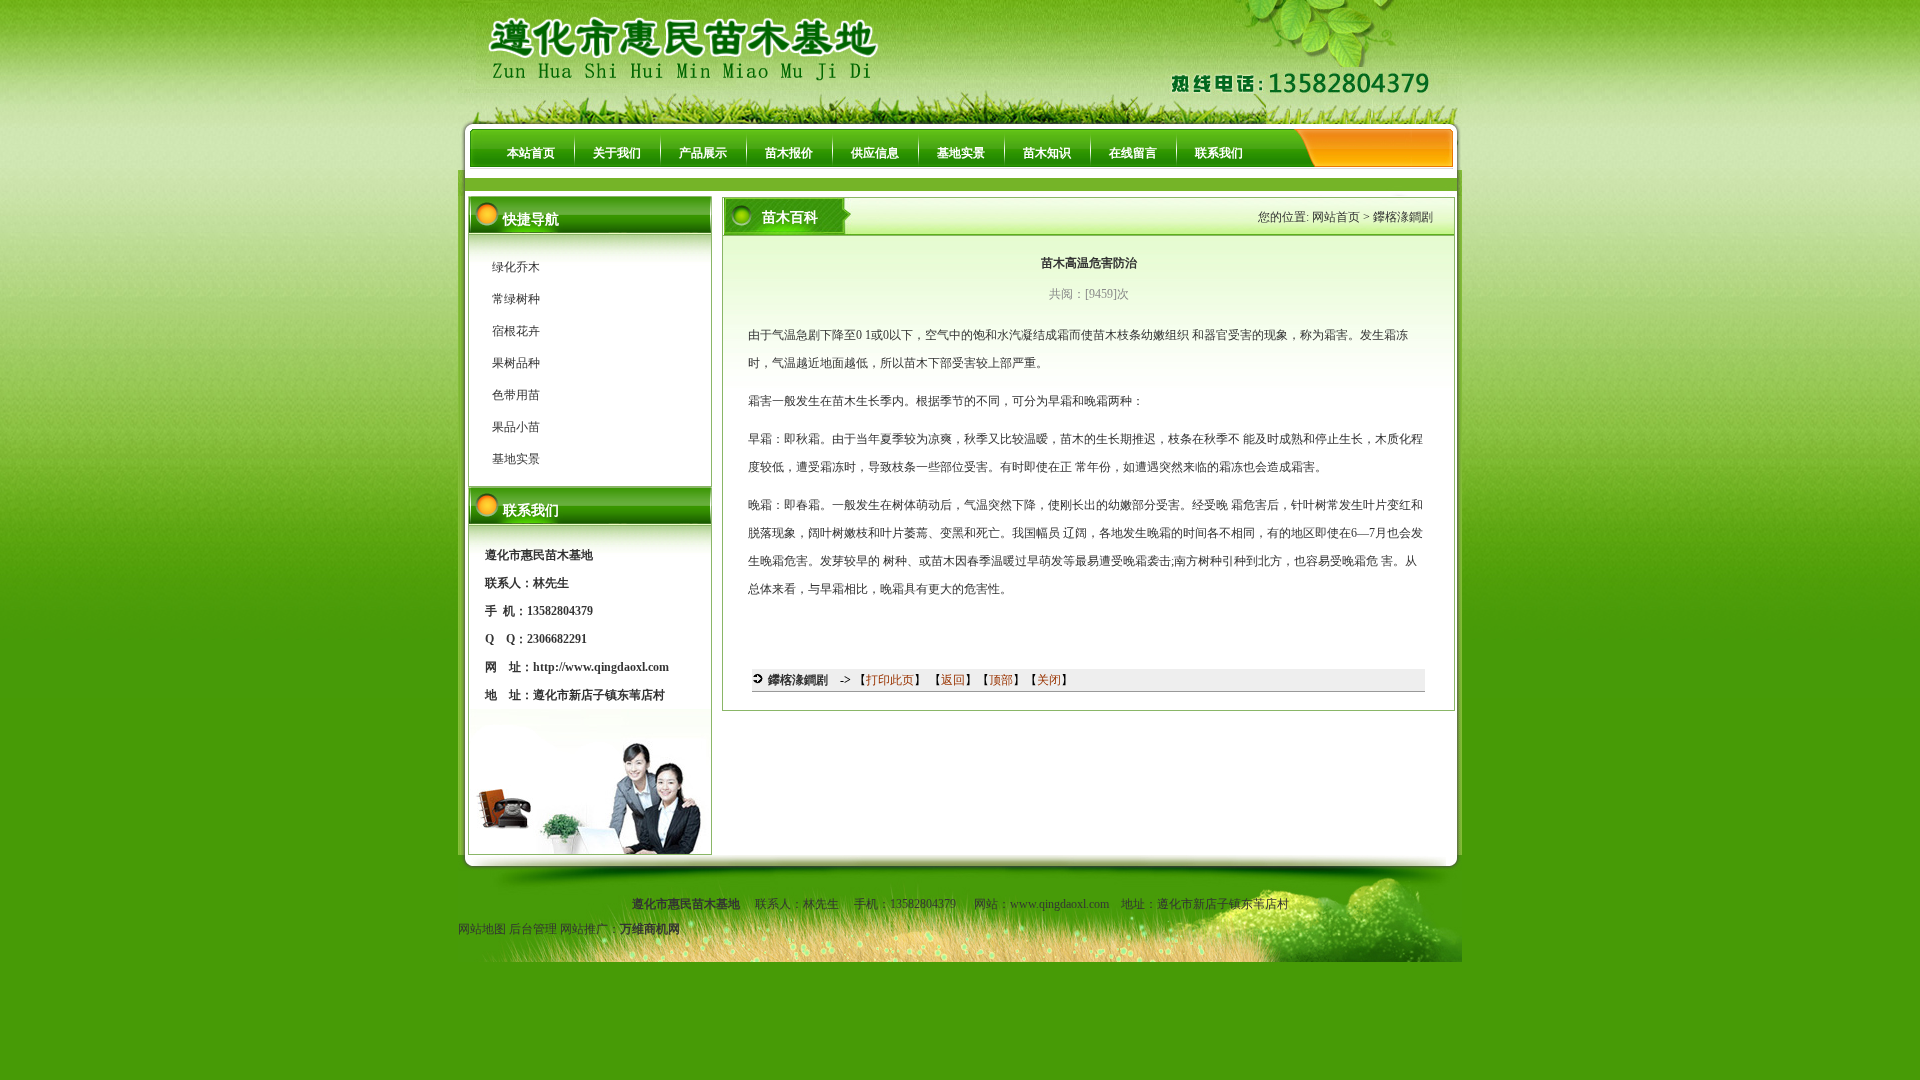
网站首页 (1336, 217)
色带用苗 (516, 395)
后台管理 (533, 929)
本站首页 (531, 153)
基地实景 (961, 153)
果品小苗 (516, 427)
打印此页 (890, 680)
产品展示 (703, 153)
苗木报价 (789, 153)
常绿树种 (516, 299)
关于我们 (617, 153)
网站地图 (482, 929)
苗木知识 (1047, 153)
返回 (953, 680)
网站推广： (590, 929)
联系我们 (1219, 153)
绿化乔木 (516, 267)
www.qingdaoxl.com (1059, 904)
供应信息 (875, 153)
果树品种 (516, 363)
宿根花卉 (516, 331)
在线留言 (1133, 153)
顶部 (1001, 680)
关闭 (1049, 680)
